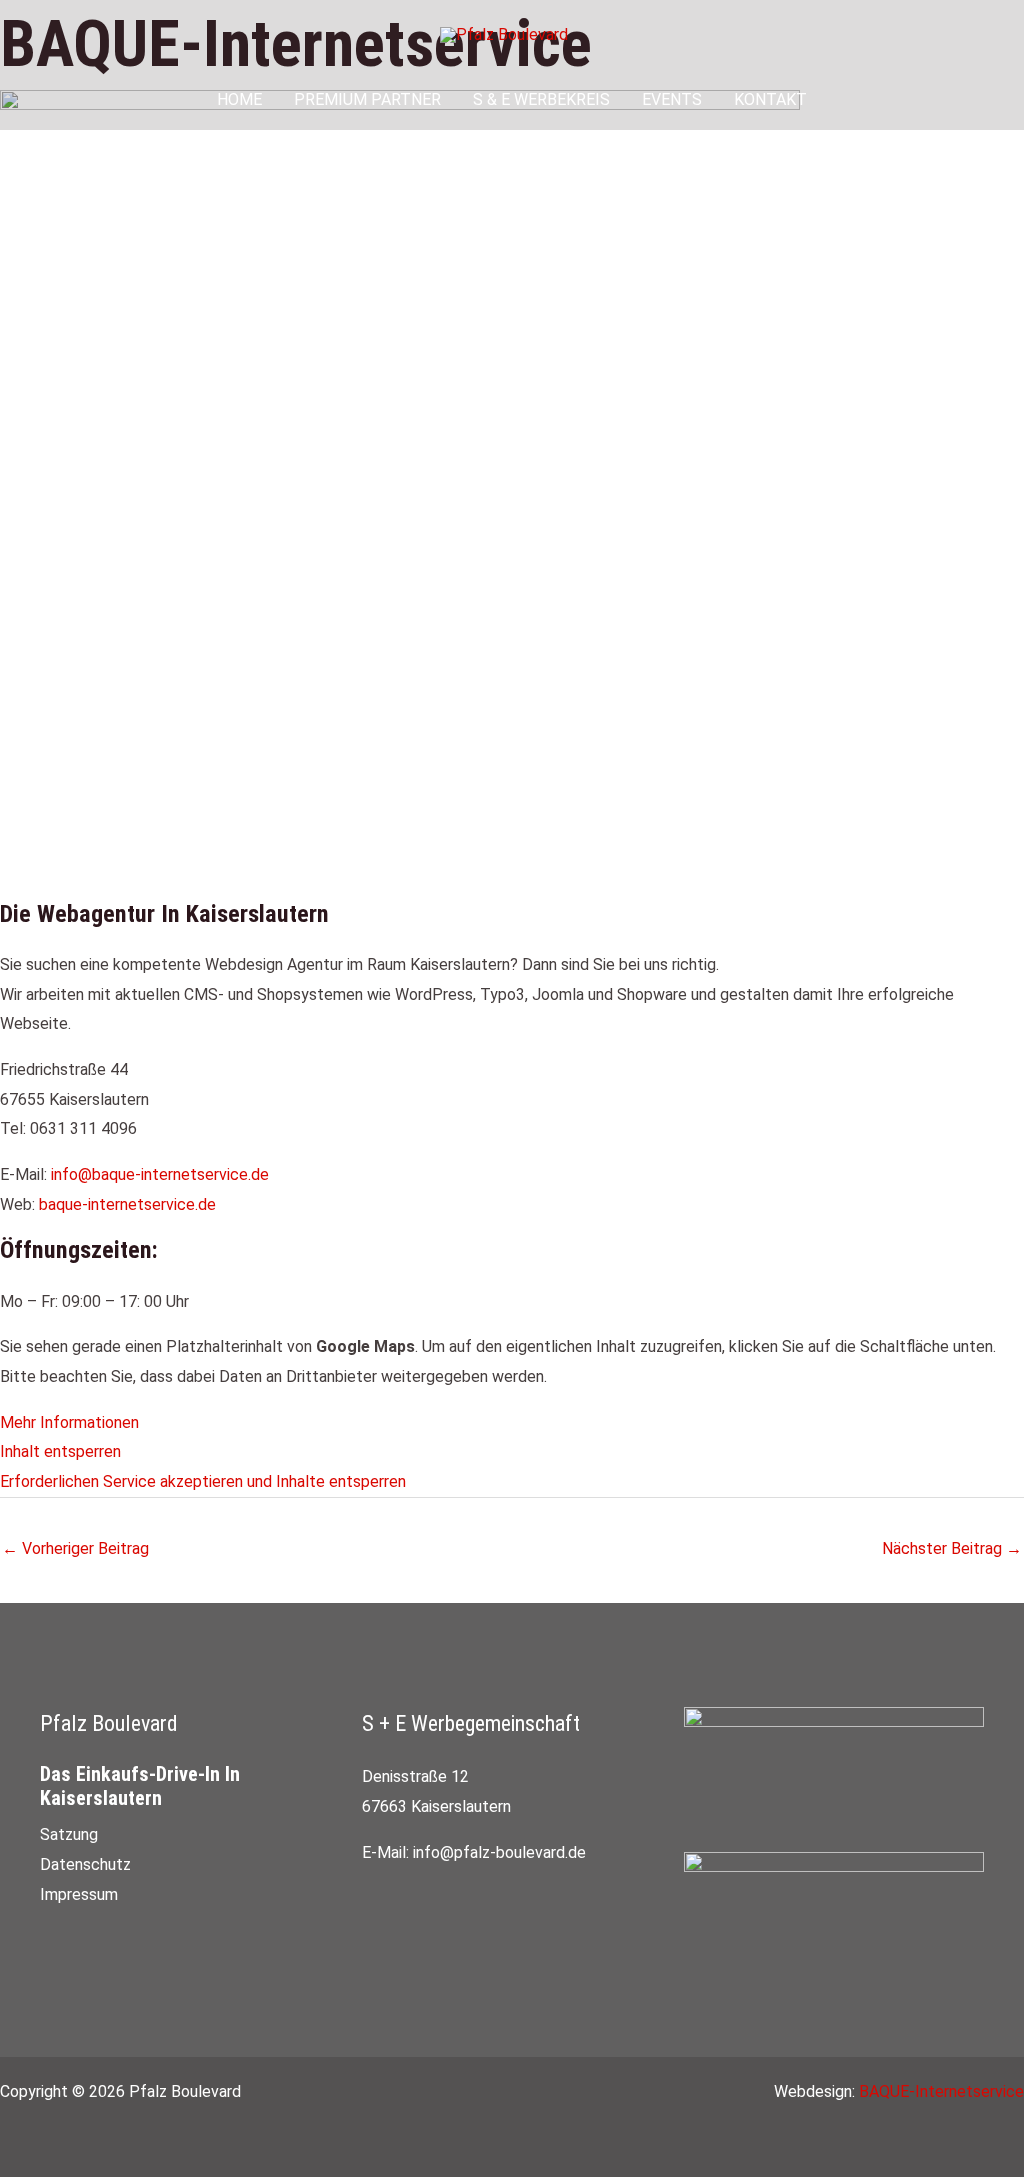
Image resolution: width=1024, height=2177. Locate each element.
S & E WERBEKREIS (541, 99)
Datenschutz (85, 1864)
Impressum (79, 1894)
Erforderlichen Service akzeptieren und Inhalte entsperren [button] (203, 1481)
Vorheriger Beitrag (75, 1548)
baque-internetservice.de (127, 1204)
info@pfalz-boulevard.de (499, 1852)
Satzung (69, 1834)
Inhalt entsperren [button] (60, 1451)
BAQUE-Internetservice (941, 2091)
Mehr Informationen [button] (69, 1422)
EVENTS (672, 99)
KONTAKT (770, 99)
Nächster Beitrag (952, 1548)
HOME (239, 99)
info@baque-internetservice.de (160, 1174)
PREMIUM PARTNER (367, 99)
